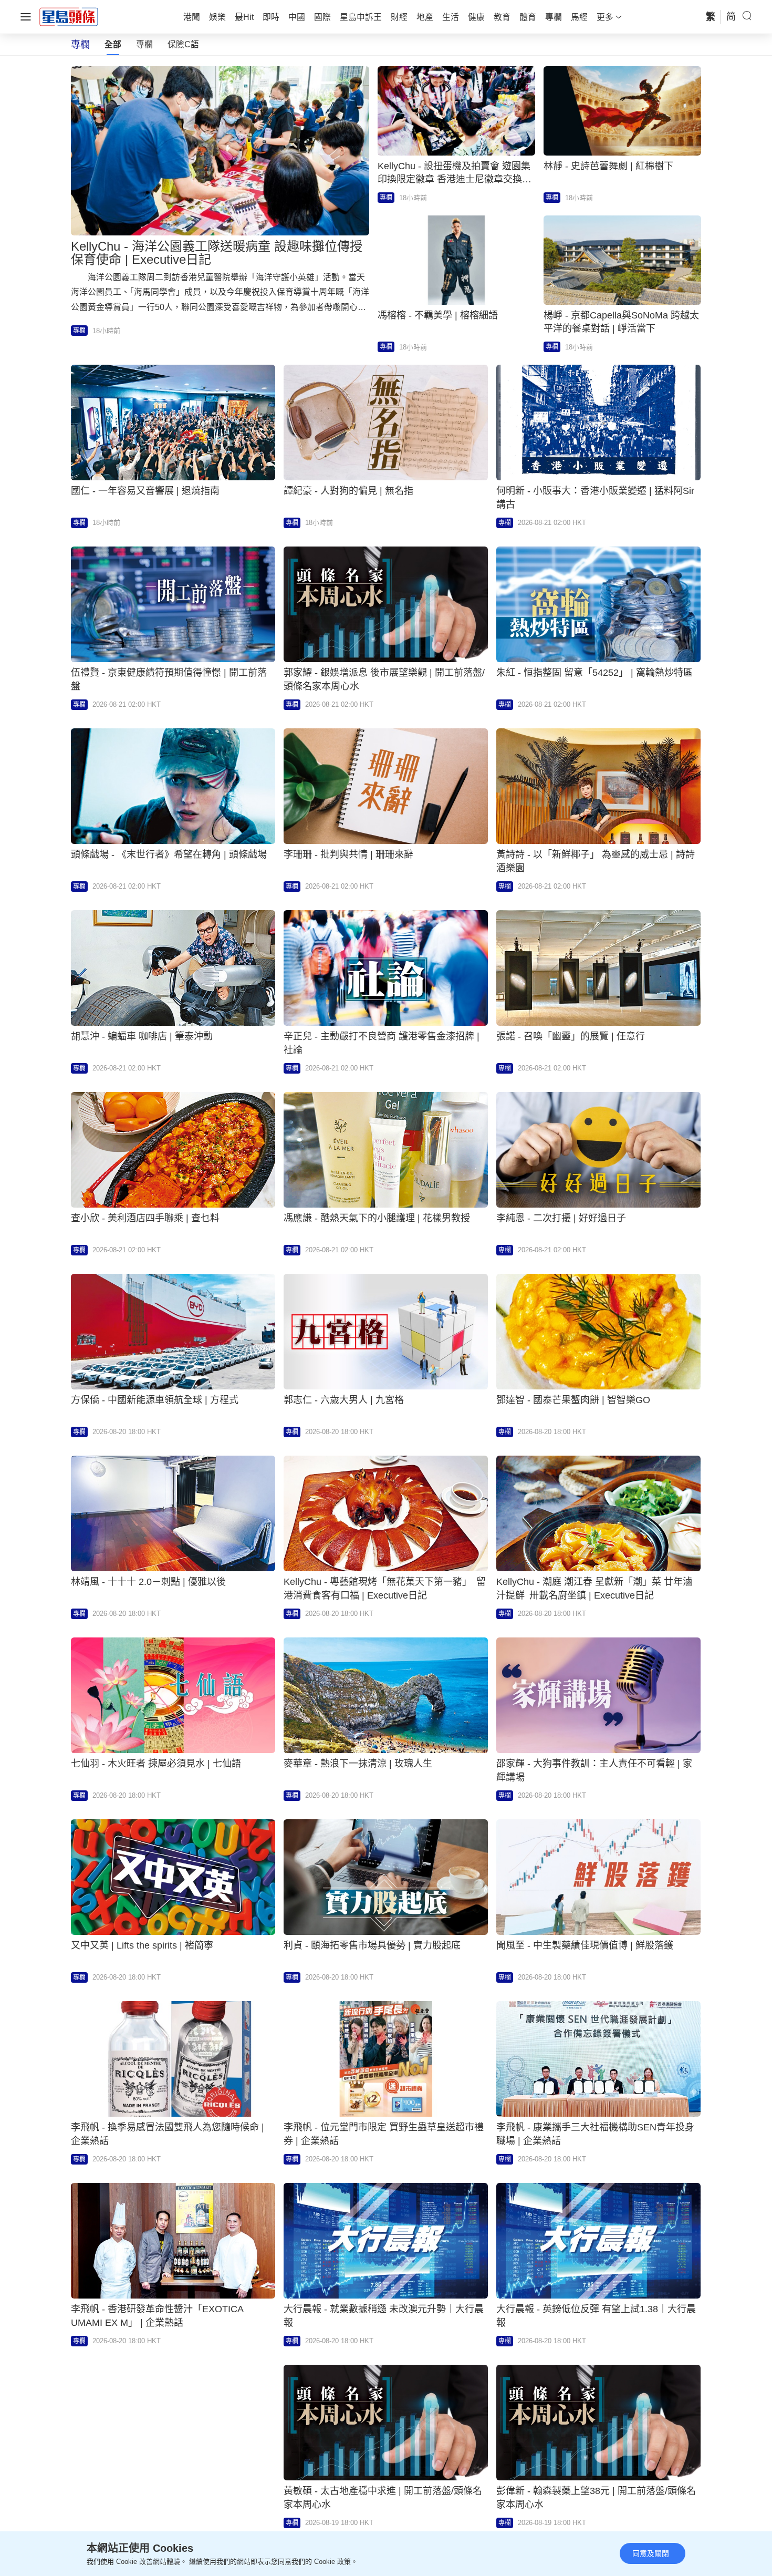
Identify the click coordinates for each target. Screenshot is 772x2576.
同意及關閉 (651, 2553)
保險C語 (183, 44)
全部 (113, 44)
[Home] (69, 16)
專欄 (144, 44)
